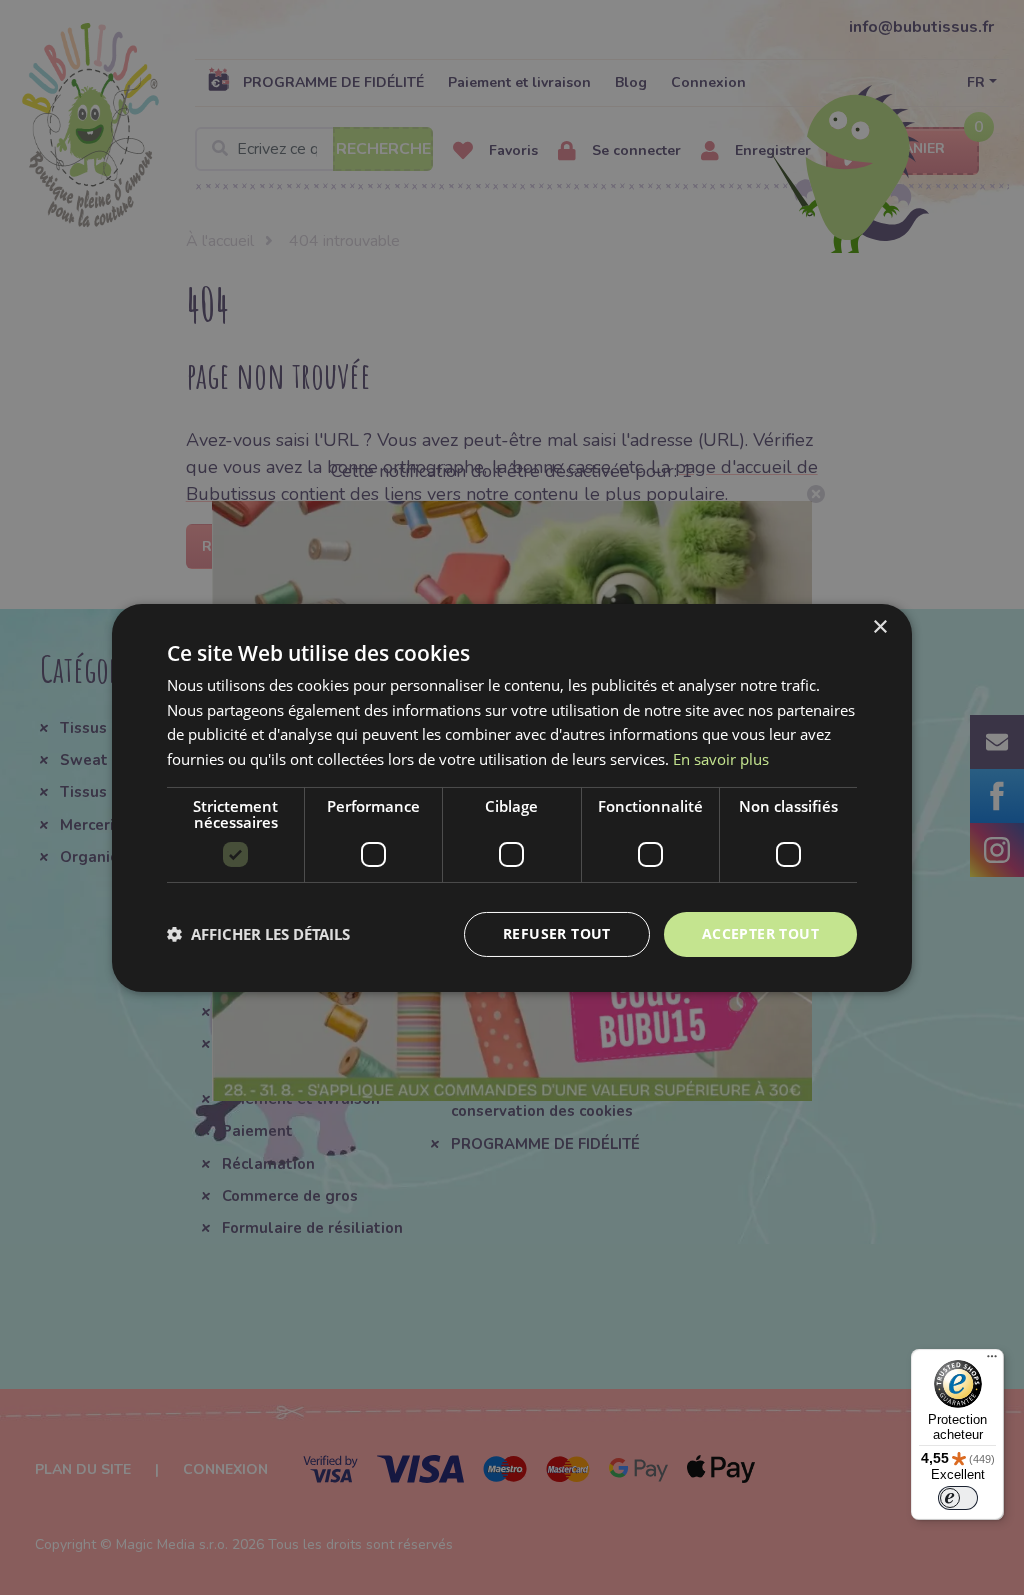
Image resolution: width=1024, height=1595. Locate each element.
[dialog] (512, 797)
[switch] (958, 1498)
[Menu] (992, 1361)
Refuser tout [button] (557, 933)
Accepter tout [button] (760, 933)
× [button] (879, 626)
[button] (258, 934)
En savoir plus (721, 759)
